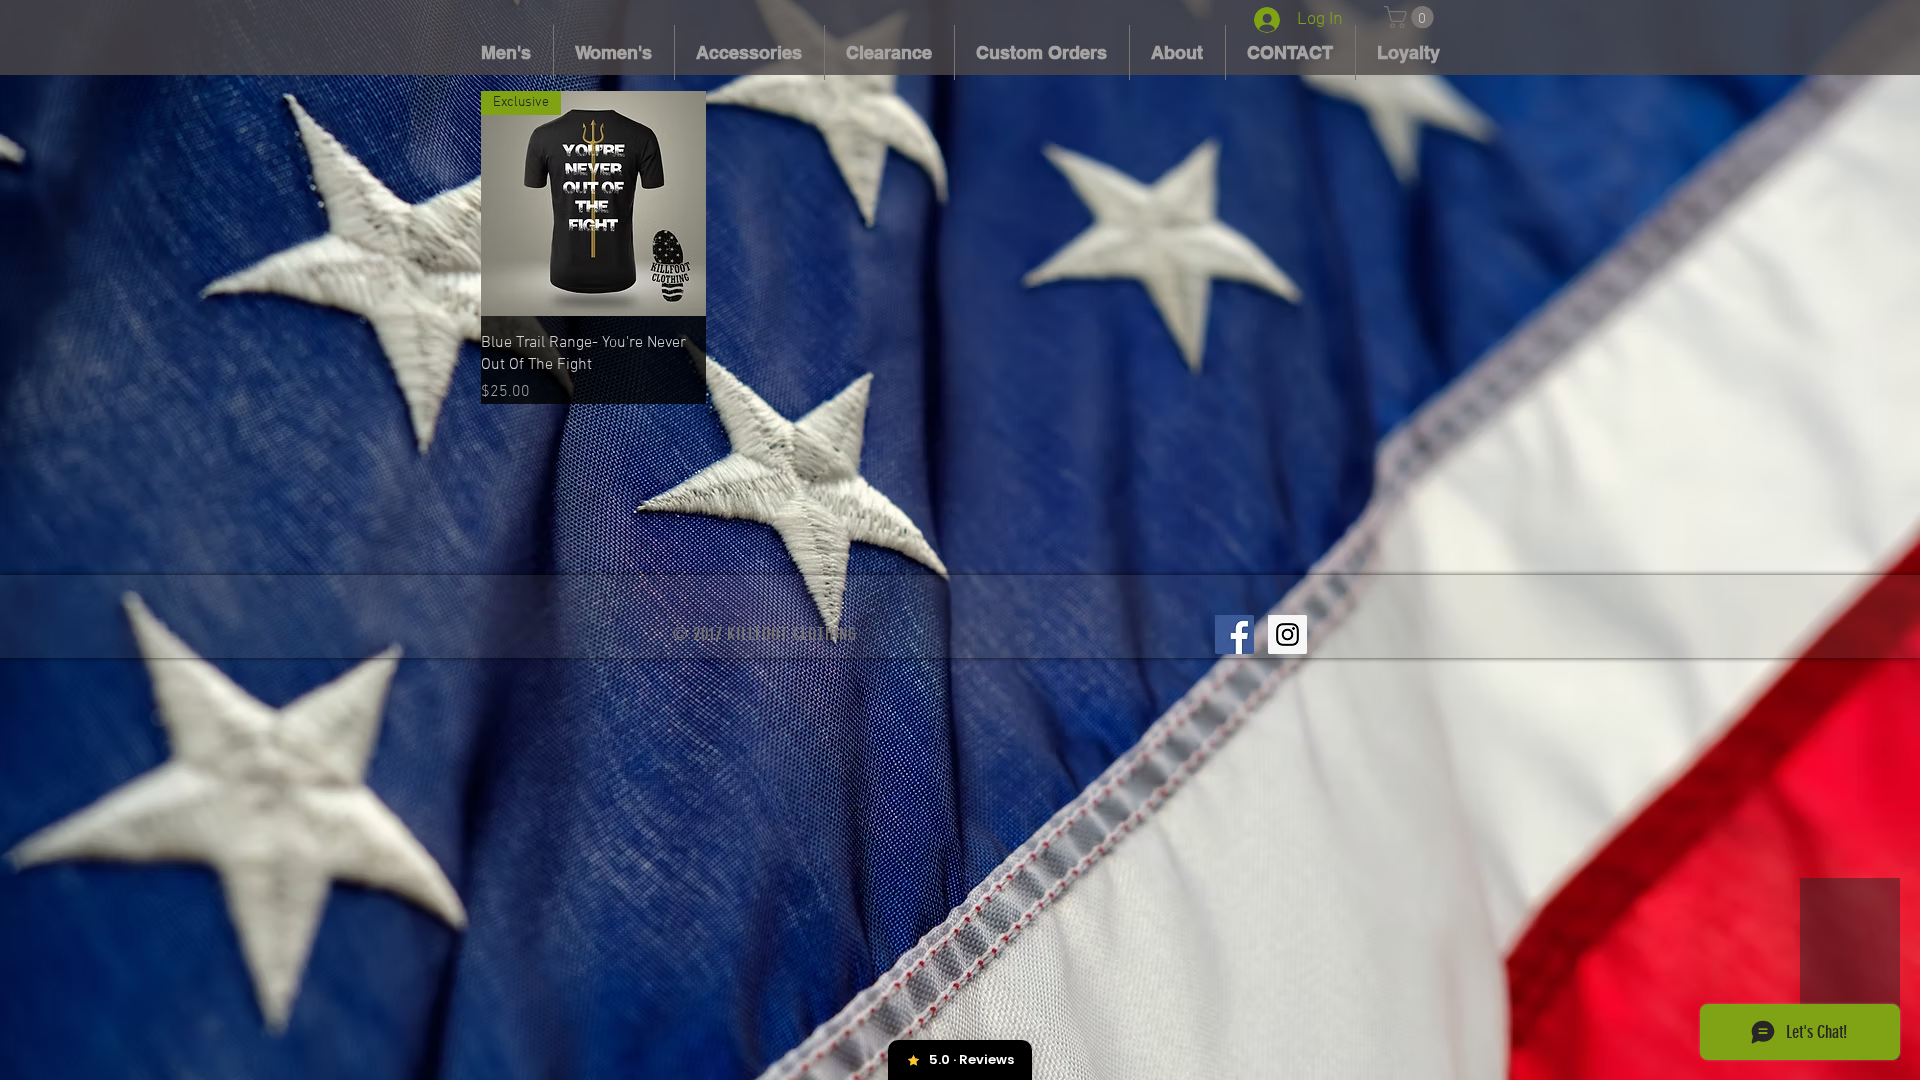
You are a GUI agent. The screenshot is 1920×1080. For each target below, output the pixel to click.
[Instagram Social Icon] (1287, 634)
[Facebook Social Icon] (1234, 634)
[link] (1411, 17)
